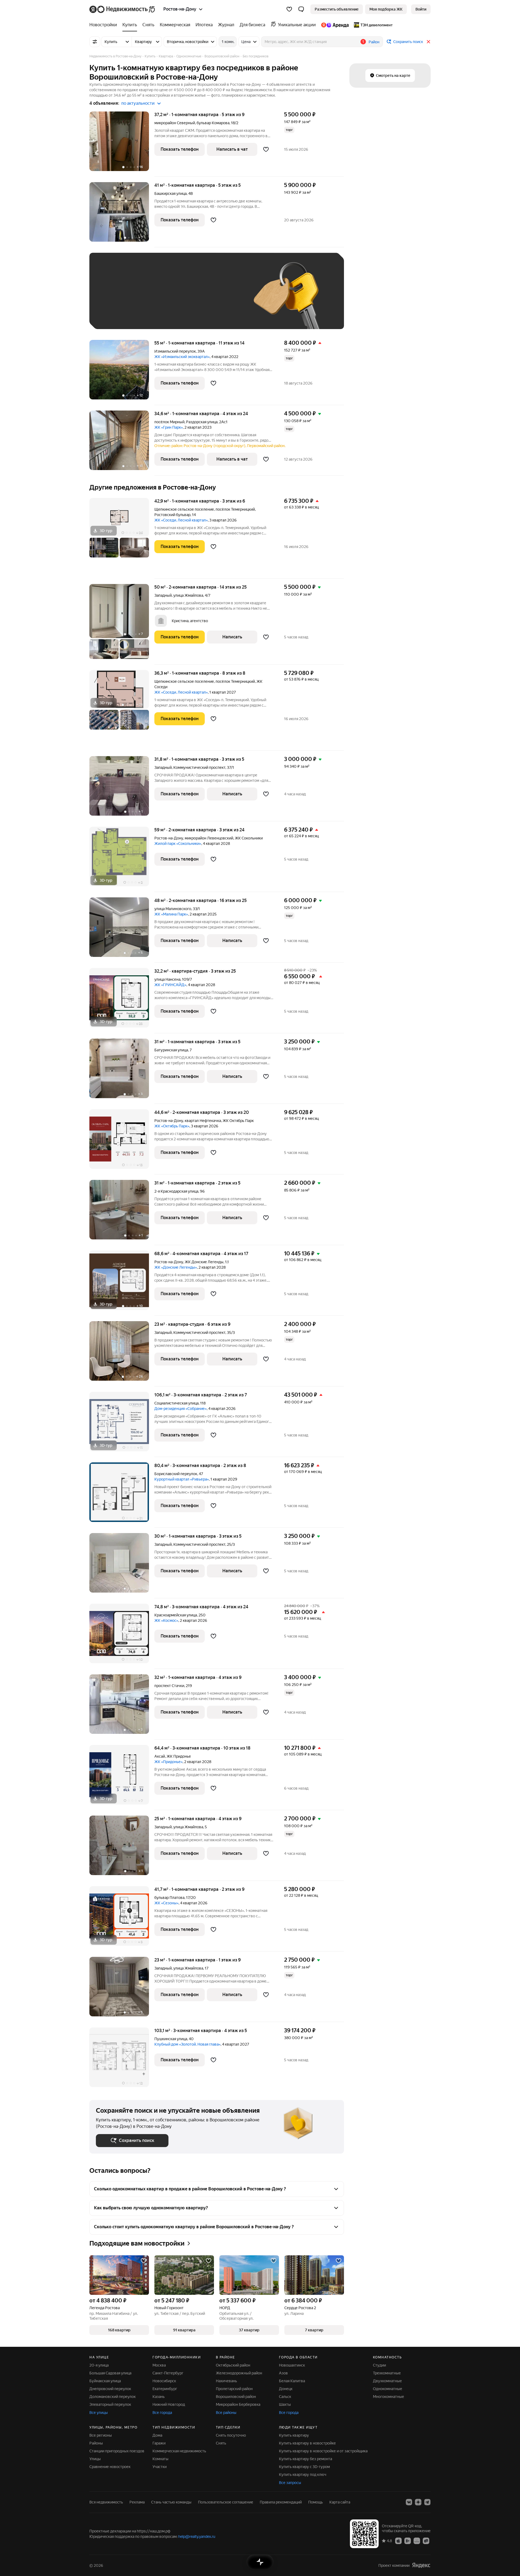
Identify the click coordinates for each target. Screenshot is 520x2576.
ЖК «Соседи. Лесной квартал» (181, 520)
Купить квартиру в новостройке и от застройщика (323, 2451)
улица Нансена (167, 979)
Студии (379, 2365)
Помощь (316, 2502)
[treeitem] (105, 25)
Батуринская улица (171, 1050)
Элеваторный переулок (110, 2404)
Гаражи (159, 2443)
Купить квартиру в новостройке (307, 2443)
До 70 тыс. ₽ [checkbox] (185, 299)
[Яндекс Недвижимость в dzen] (418, 2502)
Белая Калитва (292, 2381)
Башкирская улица (170, 193)
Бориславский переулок (176, 1474)
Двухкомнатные (387, 2381)
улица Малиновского (173, 909)
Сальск (285, 2397)
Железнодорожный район (239, 2373)
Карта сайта (340, 2502)
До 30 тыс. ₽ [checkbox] (113, 299)
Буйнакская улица (105, 2381)
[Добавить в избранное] (266, 149)
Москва (159, 2365)
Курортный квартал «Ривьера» (182, 1479)
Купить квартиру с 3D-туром (304, 2467)
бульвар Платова (169, 1898)
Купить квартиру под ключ (303, 2475)
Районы (96, 2443)
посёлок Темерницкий (235, 509)
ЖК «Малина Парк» (171, 914)
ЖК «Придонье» (168, 1762)
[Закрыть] (428, 42)
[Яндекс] (421, 2565)
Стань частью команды (171, 2502)
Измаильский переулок (175, 351)
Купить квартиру (294, 2435)
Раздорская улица (202, 422)
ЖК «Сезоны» (166, 1903)
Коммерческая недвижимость (179, 2451)
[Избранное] (289, 9)
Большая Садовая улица (110, 2373)
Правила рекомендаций (281, 2502)
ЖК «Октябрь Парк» (172, 1126)
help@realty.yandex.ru (197, 2536)
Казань (159, 2397)
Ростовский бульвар (172, 515)
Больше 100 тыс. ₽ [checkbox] (119, 315)
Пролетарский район (234, 2389)
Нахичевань (226, 2381)
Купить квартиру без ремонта (305, 2459)
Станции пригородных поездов (117, 2451)
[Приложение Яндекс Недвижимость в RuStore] (426, 2541)
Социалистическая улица (176, 1403)
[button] (301, 9)
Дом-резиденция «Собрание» (181, 1409)
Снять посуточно (231, 2435)
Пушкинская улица (171, 2039)
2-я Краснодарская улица (176, 1191)
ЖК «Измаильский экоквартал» (182, 357)
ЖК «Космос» (166, 1620)
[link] (421, 9)
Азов (283, 2373)
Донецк (286, 2389)
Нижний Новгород (169, 2404)
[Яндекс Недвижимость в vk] (409, 2502)
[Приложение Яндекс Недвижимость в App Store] (398, 2541)
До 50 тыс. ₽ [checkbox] (149, 299)
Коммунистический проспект (199, 767)
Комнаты (160, 2459)
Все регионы (101, 2435)
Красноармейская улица (176, 1615)
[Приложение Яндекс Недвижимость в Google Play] (408, 2541)
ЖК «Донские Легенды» (176, 1267)
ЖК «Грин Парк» (169, 427)
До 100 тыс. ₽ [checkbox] (222, 299)
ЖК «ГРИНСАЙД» (170, 985)
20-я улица (99, 2365)
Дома (157, 2435)
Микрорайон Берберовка (238, 2404)
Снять (221, 2443)
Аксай (160, 1756)
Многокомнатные (389, 2397)
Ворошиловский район (236, 2397)
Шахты (285, 2404)
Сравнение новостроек (110, 2467)
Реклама (137, 2502)
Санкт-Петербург (168, 2373)
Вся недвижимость (106, 2502)
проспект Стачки (169, 1686)
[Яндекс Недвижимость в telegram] (427, 2502)
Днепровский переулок (110, 2389)
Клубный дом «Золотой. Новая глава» (187, 2044)
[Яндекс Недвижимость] (123, 9)
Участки (160, 2467)
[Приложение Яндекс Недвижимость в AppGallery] (417, 2541)
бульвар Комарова (213, 123)
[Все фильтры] (95, 42)
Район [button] (374, 42)
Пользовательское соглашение (226, 2502)
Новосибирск (164, 2381)
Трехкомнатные (387, 2373)
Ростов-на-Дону (169, 838)
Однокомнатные (388, 2389)
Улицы (95, 2459)
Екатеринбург (165, 2389)
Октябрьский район (233, 2365)
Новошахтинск (292, 2365)
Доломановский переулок (113, 2397)
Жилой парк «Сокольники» (178, 844)
